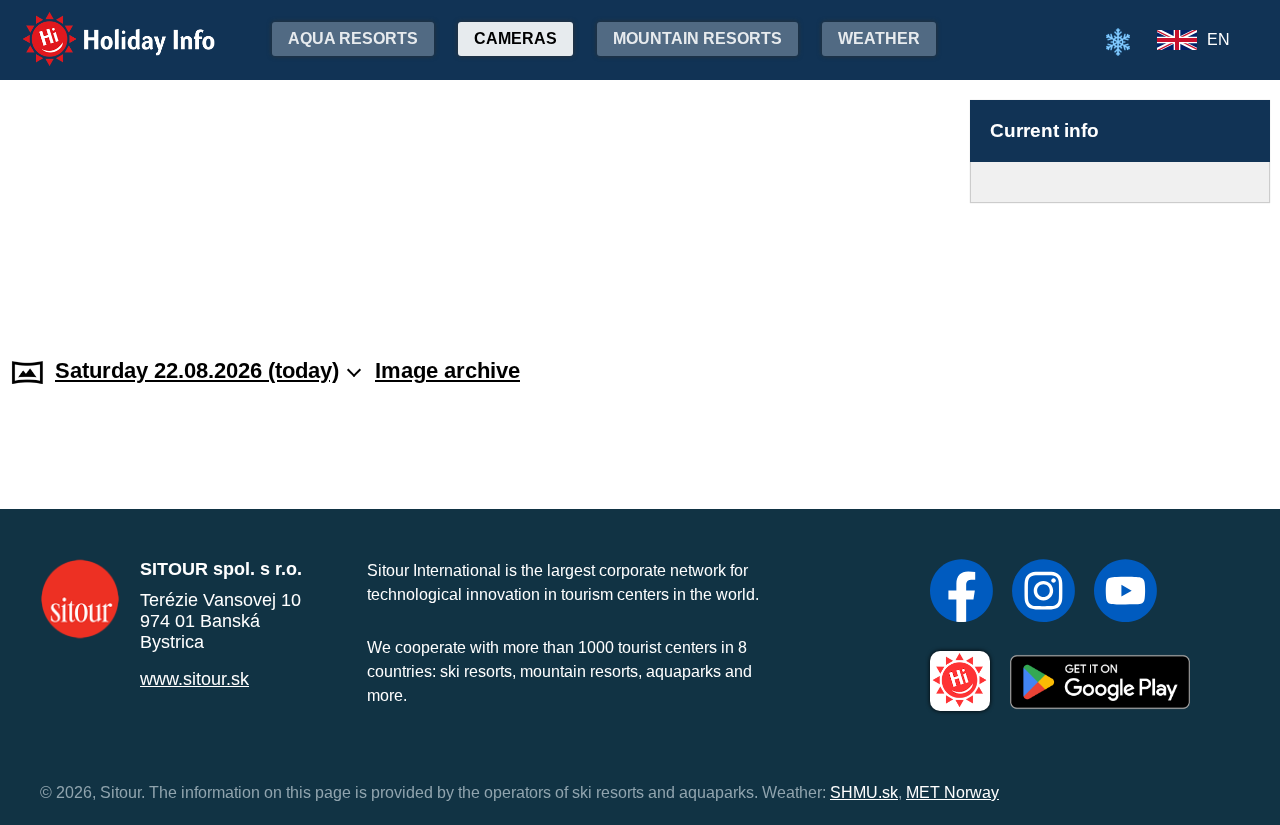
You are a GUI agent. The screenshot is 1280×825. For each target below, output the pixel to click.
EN (1218, 39)
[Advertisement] (1120, 261)
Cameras (515, 38)
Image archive (447, 370)
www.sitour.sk (194, 679)
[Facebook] (961, 593)
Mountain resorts (697, 38)
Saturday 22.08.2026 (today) (197, 370)
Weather (879, 38)
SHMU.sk (864, 792)
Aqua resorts (353, 38)
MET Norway (952, 792)
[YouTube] (1125, 593)
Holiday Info (100, 25)
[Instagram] (1043, 593)
